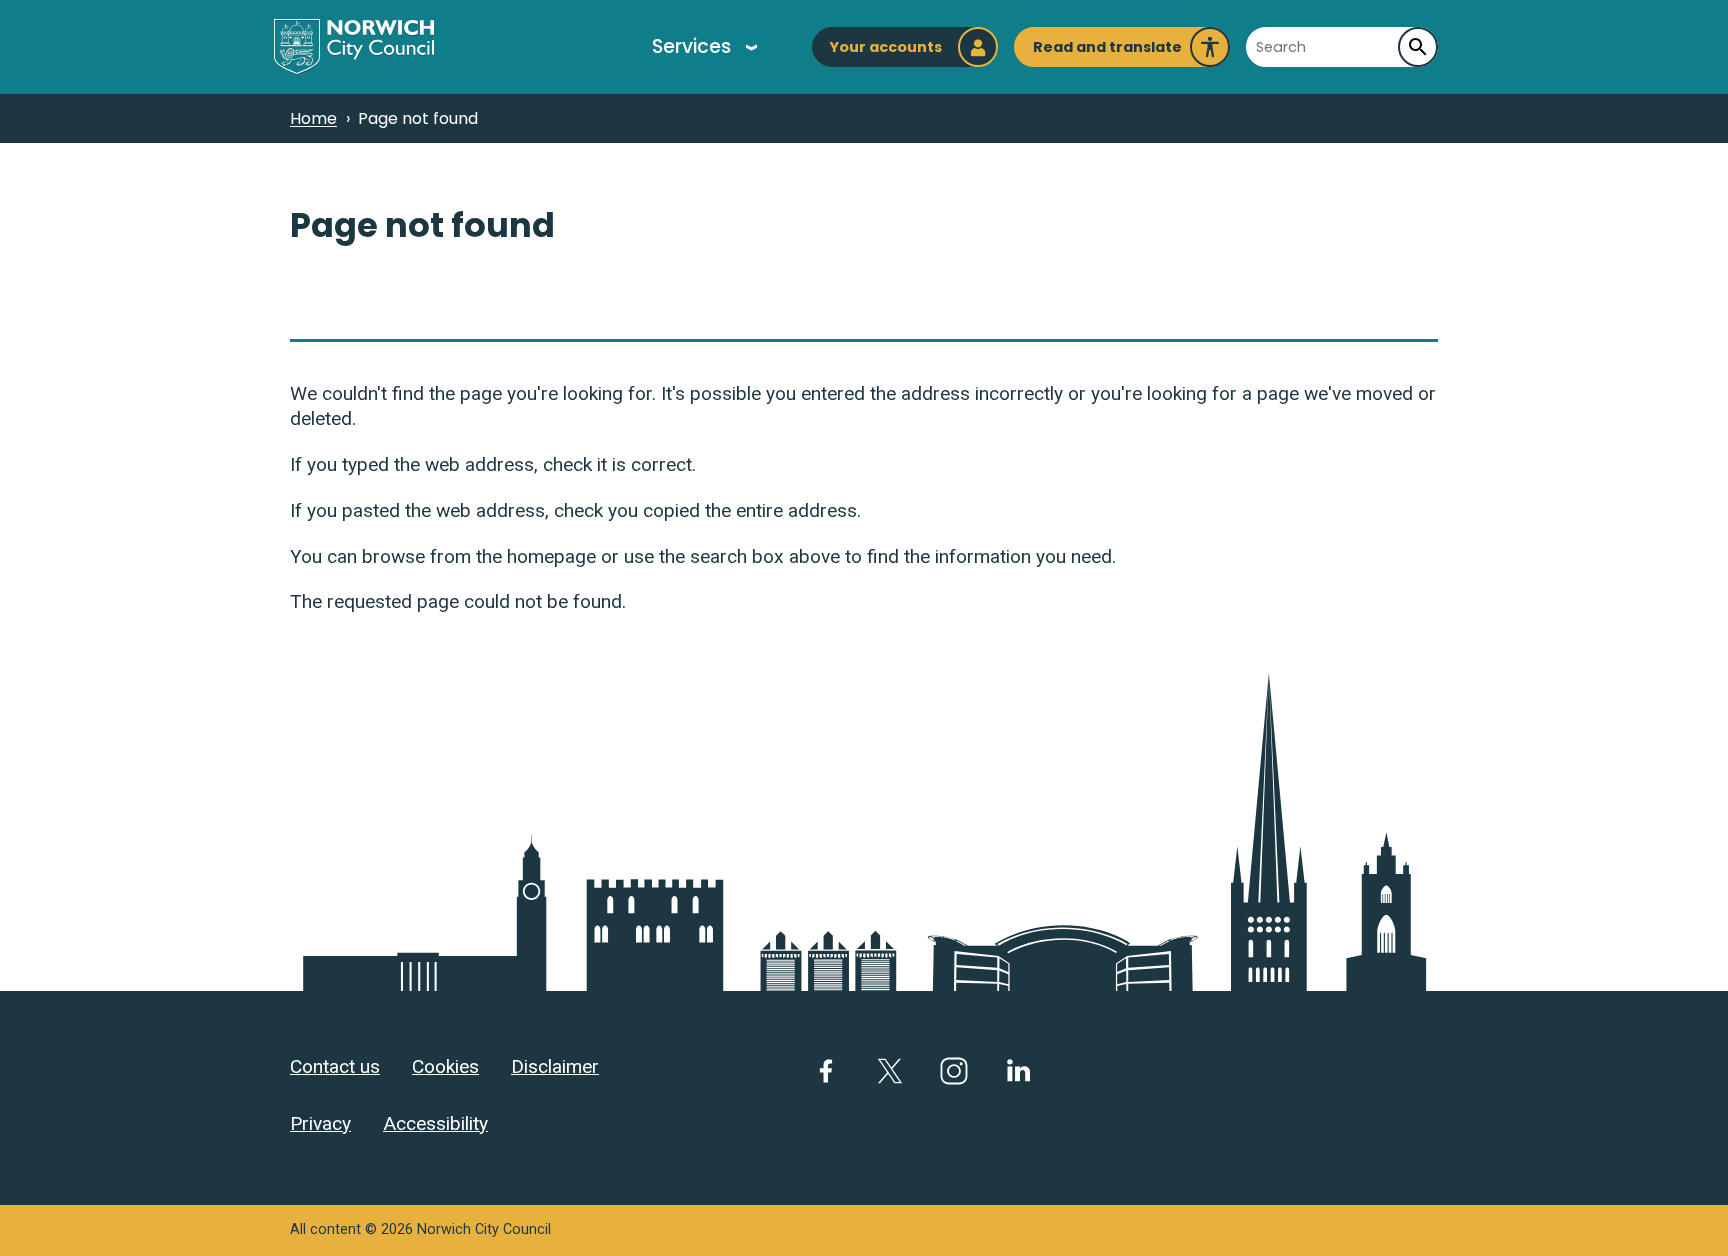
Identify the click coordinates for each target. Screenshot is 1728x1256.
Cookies (445, 1066)
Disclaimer (555, 1066)
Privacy (320, 1123)
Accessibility (435, 1123)
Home (313, 118)
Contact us (335, 1066)
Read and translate (1107, 52)
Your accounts (885, 47)
